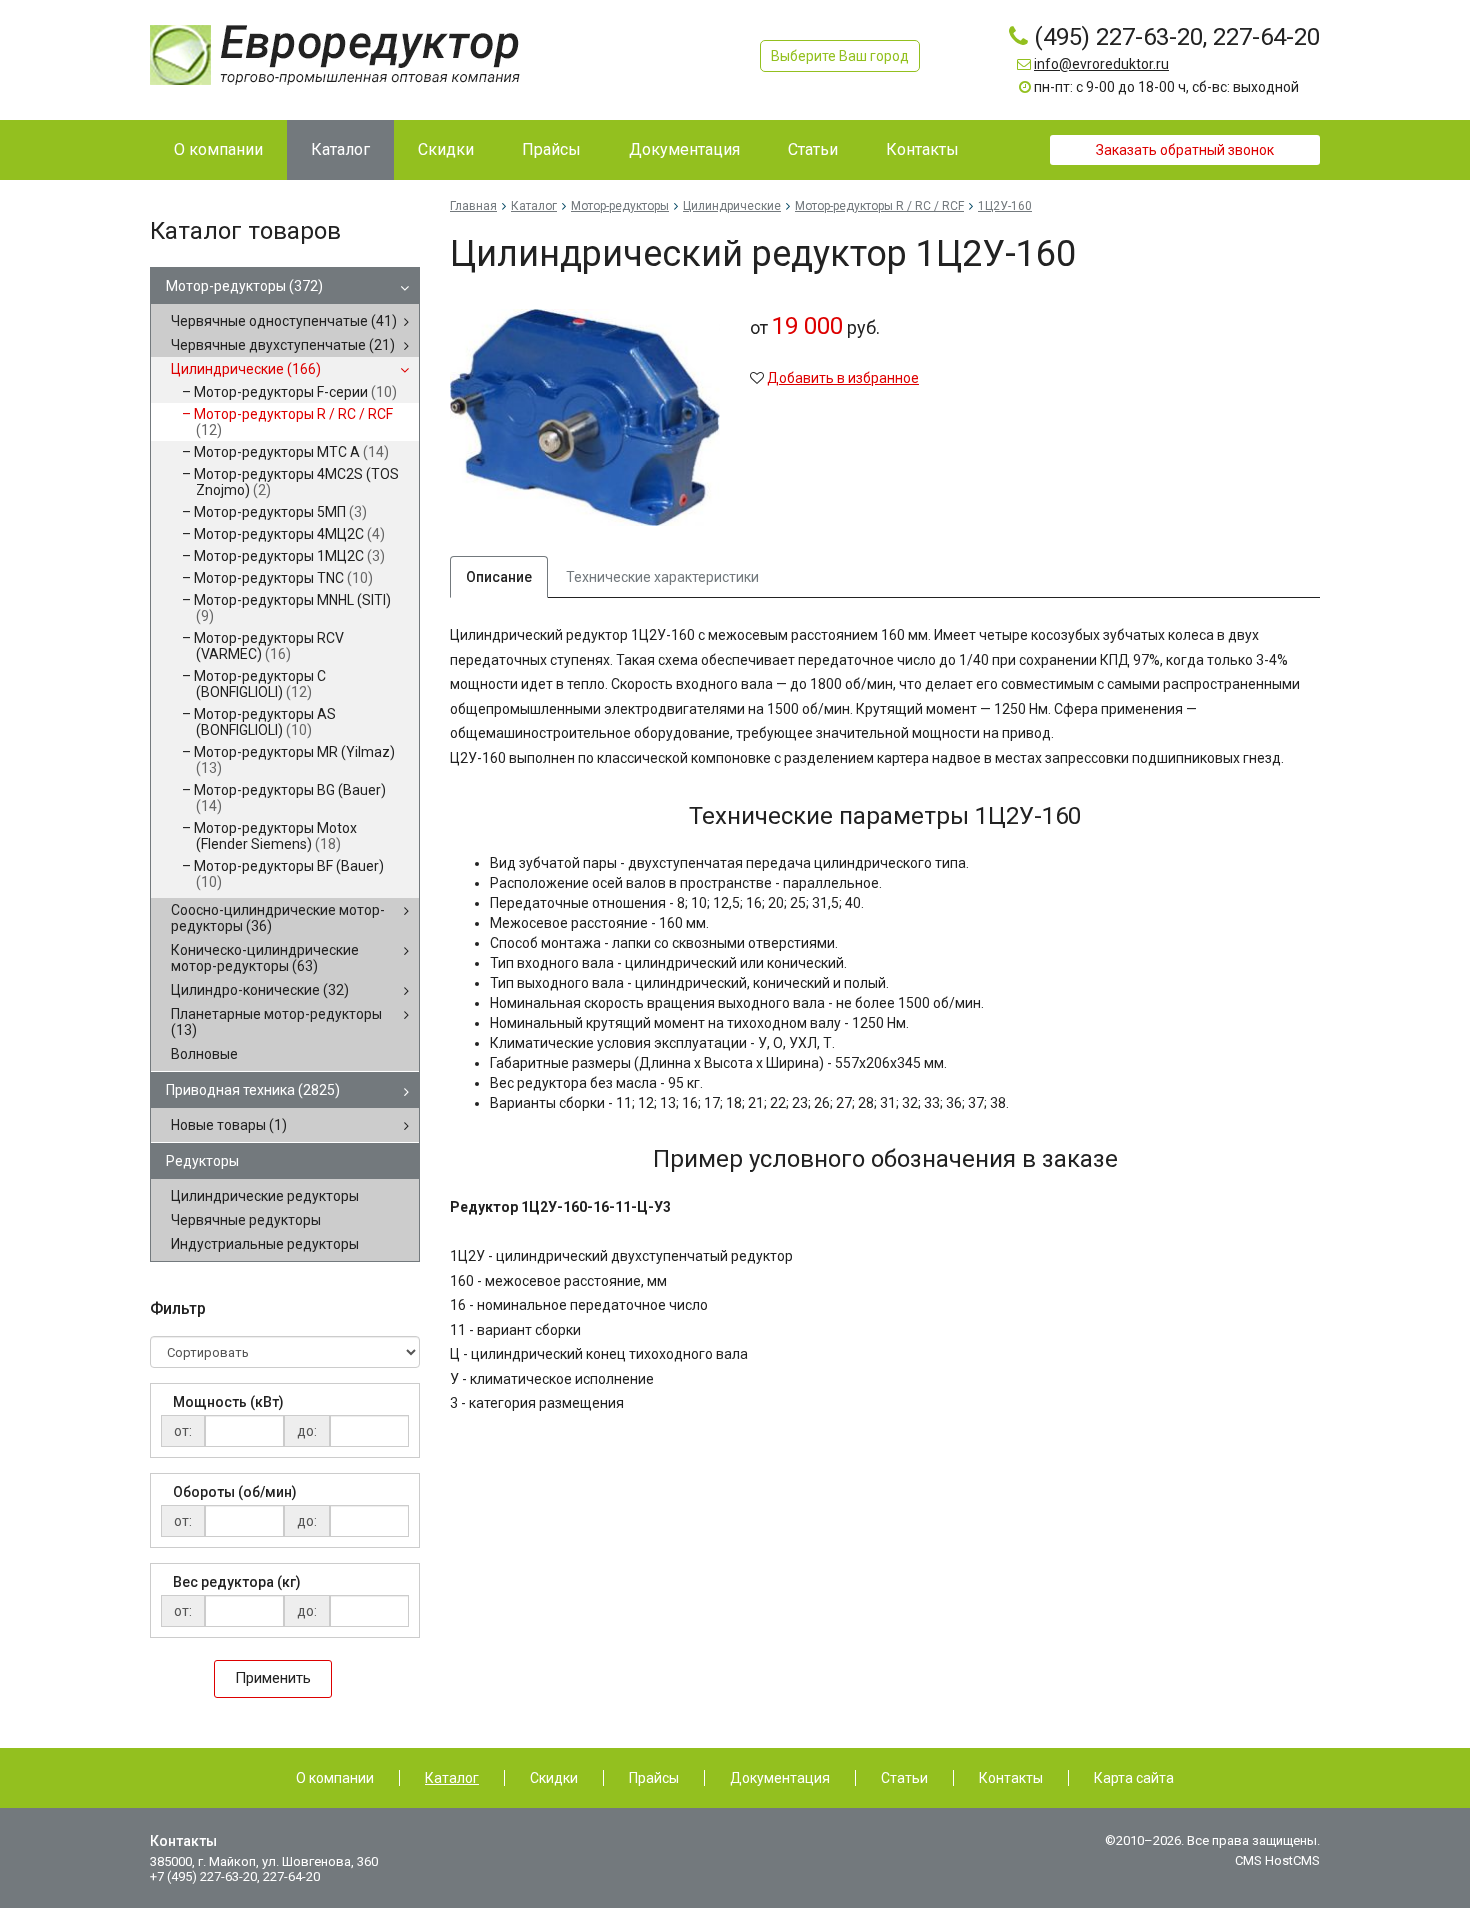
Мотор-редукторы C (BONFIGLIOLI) (260, 684)
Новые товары (229, 1125)
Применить (273, 1678)
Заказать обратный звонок (1185, 150)
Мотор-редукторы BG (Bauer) (290, 798)
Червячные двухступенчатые (283, 345)
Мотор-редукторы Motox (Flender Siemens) (275, 836)
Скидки (554, 1778)
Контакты (1011, 1778)
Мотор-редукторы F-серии (295, 392)
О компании (335, 1778)
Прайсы (654, 1778)
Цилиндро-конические (260, 990)
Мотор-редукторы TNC (283, 578)
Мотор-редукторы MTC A (291, 452)
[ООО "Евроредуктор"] (335, 54)
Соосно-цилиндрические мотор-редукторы (278, 918)
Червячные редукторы (246, 1220)
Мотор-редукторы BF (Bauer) (289, 874)
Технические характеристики (662, 577)
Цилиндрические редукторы (265, 1196)
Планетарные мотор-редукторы (276, 1022)
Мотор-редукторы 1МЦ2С (289, 556)
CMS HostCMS (1277, 1860)
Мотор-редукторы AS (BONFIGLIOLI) (265, 722)
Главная (473, 206)
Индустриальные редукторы (265, 1244)
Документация (780, 1778)
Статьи (904, 1778)
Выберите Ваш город (840, 56)
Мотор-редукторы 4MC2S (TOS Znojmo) (296, 482)
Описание (499, 577)
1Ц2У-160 (1005, 206)
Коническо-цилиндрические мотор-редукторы (265, 958)
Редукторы (202, 1161)
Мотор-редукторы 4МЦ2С (289, 534)
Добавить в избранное (843, 378)
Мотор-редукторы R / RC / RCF (293, 422)
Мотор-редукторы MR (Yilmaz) (294, 760)
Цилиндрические (246, 369)
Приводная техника (253, 1090)
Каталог (534, 206)
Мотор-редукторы (244, 286)
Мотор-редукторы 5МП (280, 512)
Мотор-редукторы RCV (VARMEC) (269, 646)
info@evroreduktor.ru (1101, 64)
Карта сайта (1134, 1778)
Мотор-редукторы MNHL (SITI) (292, 608)
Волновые (204, 1054)
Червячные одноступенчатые (284, 321)
